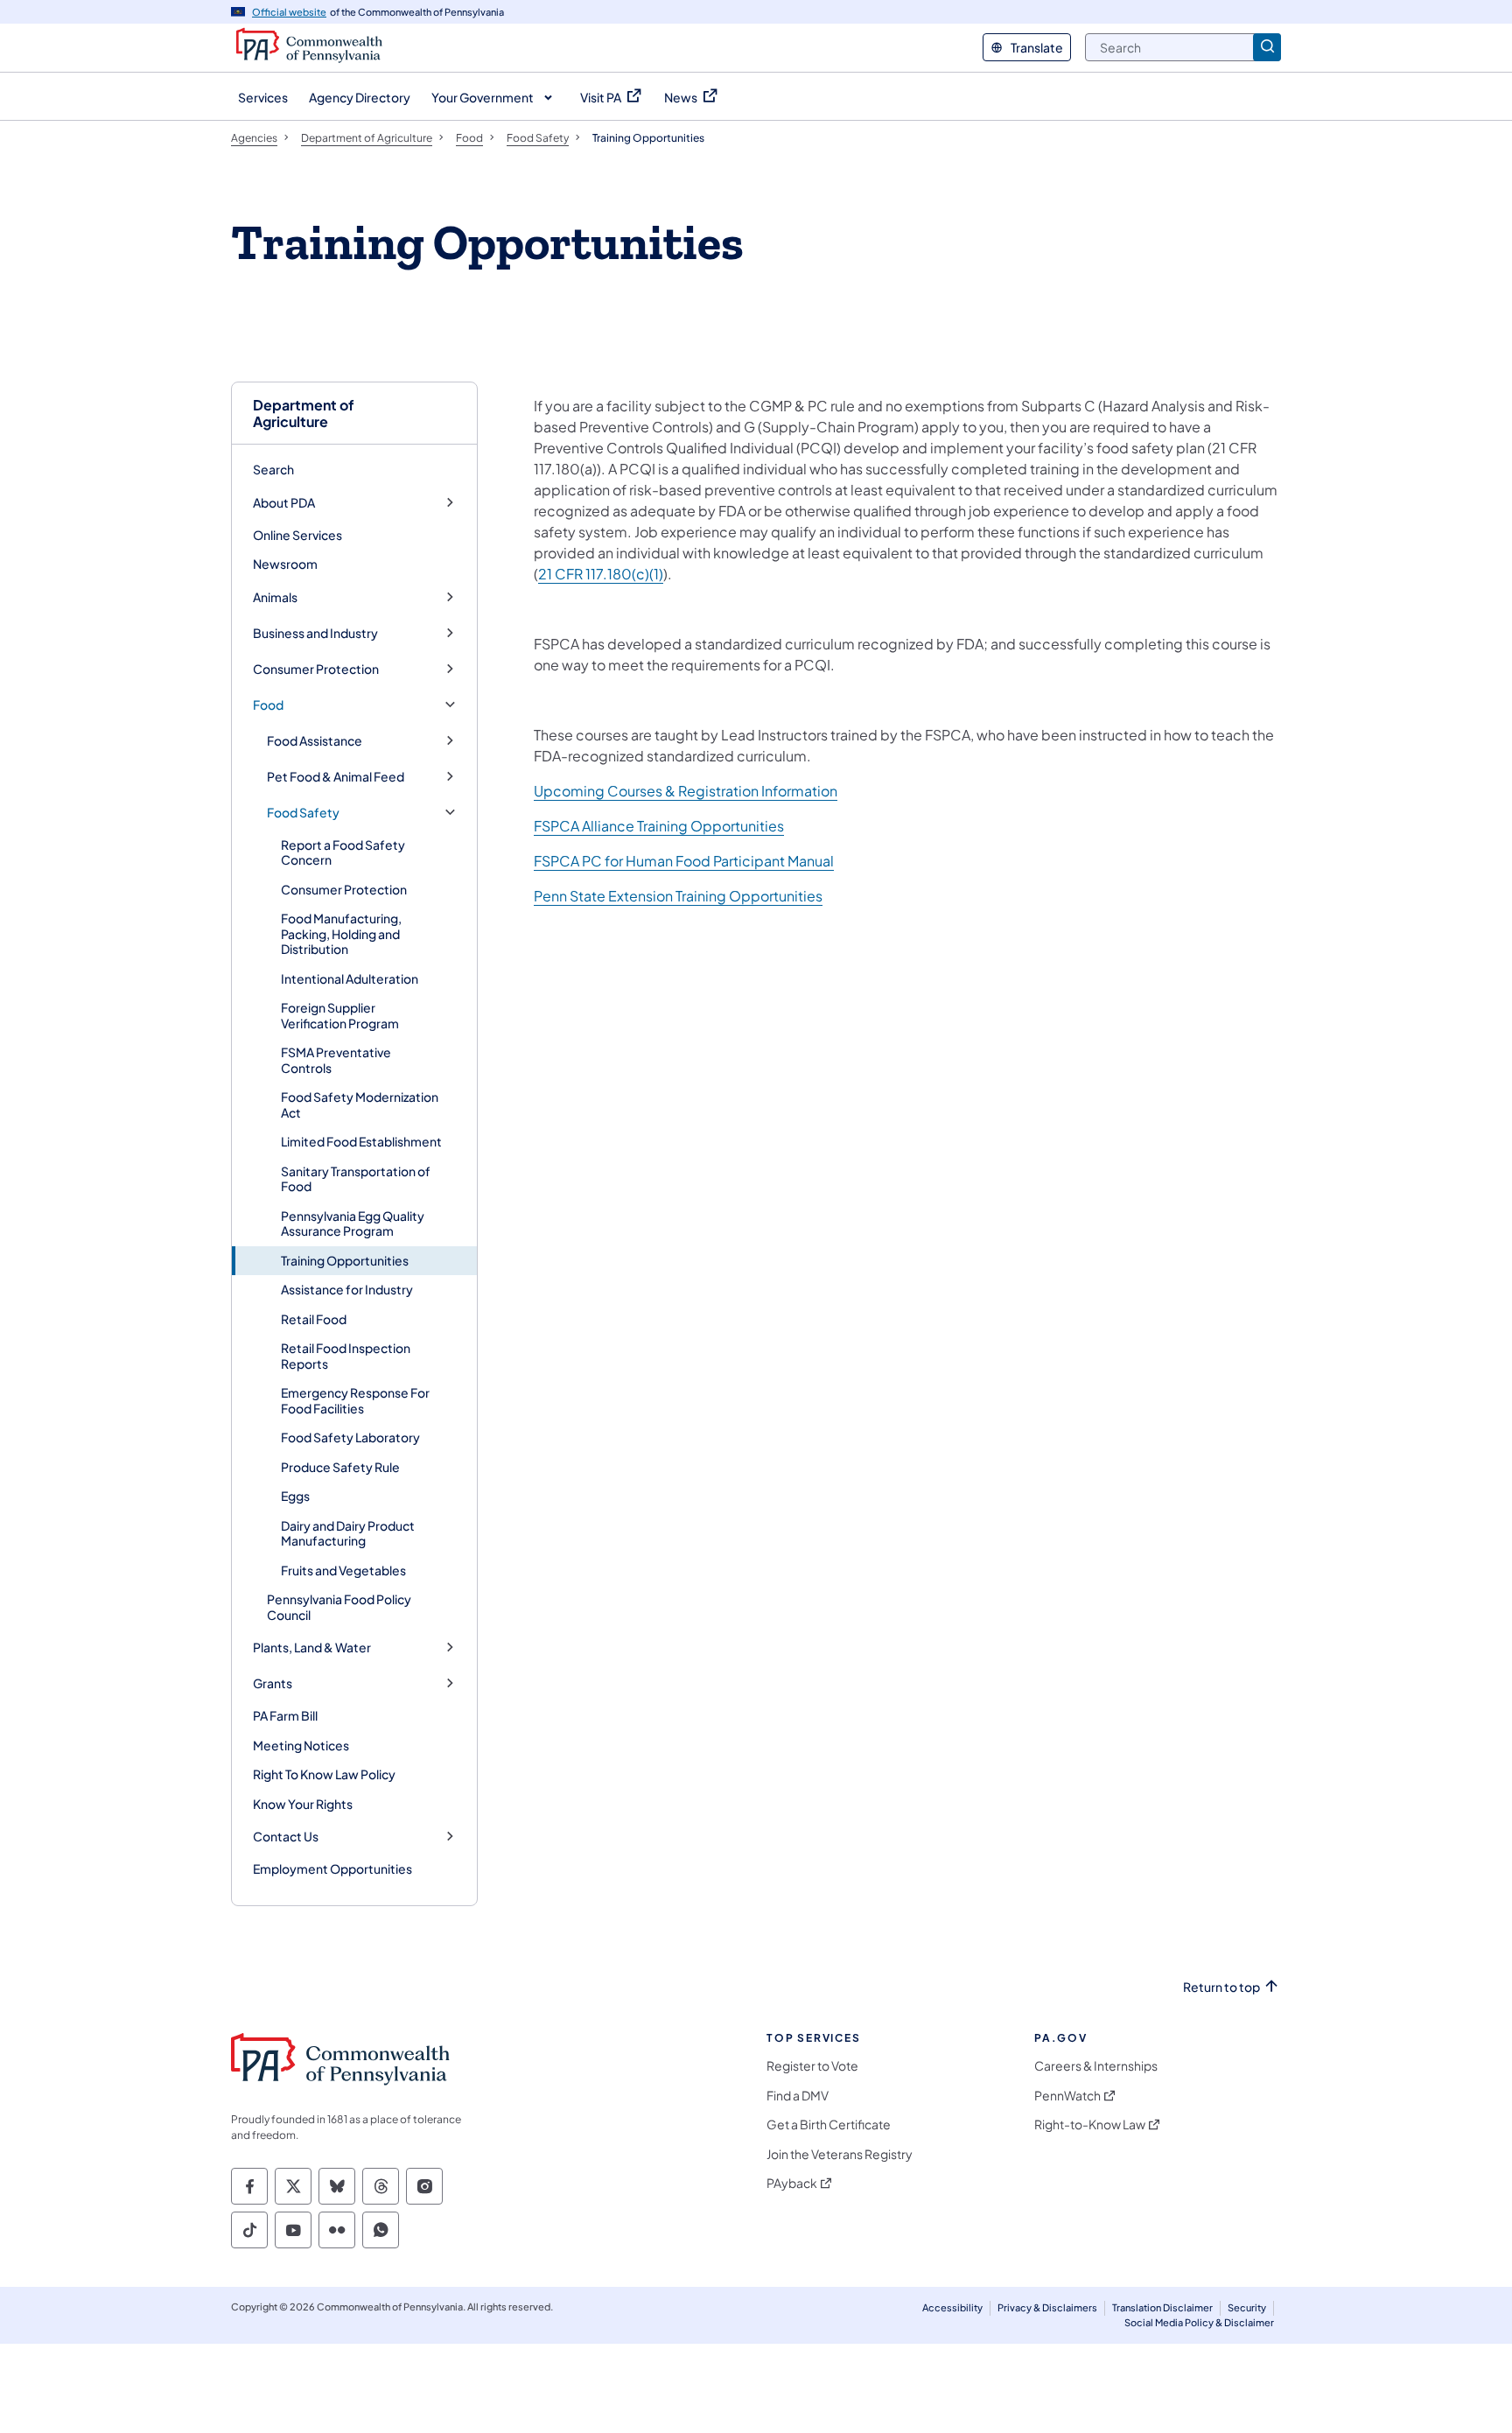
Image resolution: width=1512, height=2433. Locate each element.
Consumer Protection (316, 669)
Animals (275, 597)
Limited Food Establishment (361, 1141)
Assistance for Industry (347, 1289)
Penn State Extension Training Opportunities (678, 896)
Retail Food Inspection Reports (346, 1356)
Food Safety (303, 813)
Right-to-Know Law (1090, 2124)
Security (1247, 2307)
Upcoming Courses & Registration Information (686, 791)
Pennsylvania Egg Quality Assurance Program (353, 1224)
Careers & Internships (1096, 2066)
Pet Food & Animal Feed (336, 777)
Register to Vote (812, 2066)
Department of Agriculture (304, 413)
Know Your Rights (303, 1804)
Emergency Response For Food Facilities (355, 1400)
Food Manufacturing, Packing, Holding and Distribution (341, 933)
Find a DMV (798, 2096)
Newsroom (285, 564)
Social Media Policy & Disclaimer (1199, 2322)
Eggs (295, 1496)
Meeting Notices (301, 1745)
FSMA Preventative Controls (336, 1060)
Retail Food (314, 1319)
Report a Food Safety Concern (343, 852)
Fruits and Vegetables (343, 1570)
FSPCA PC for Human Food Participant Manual (684, 861)
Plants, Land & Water (312, 1648)
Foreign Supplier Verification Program (340, 1015)
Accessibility (952, 2307)
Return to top (1221, 1987)
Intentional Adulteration (350, 978)
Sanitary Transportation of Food (356, 1179)
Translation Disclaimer (1162, 2307)
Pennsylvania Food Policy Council (339, 1607)
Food (268, 705)
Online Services (297, 535)
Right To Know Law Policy (324, 1774)
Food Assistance (315, 741)
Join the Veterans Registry (840, 2154)
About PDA (284, 503)
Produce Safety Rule (340, 1467)
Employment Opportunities (332, 1869)
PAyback (792, 2183)
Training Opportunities (345, 1260)
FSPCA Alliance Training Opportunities (659, 826)
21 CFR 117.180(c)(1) (601, 574)
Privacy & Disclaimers (1047, 2307)
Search (273, 469)
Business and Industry (315, 633)
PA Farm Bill (285, 1715)
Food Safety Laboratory (350, 1437)
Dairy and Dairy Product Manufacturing (348, 1533)
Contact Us (286, 1837)
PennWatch (1067, 2096)
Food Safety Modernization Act (360, 1104)
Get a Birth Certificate (829, 2124)
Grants (273, 1683)
